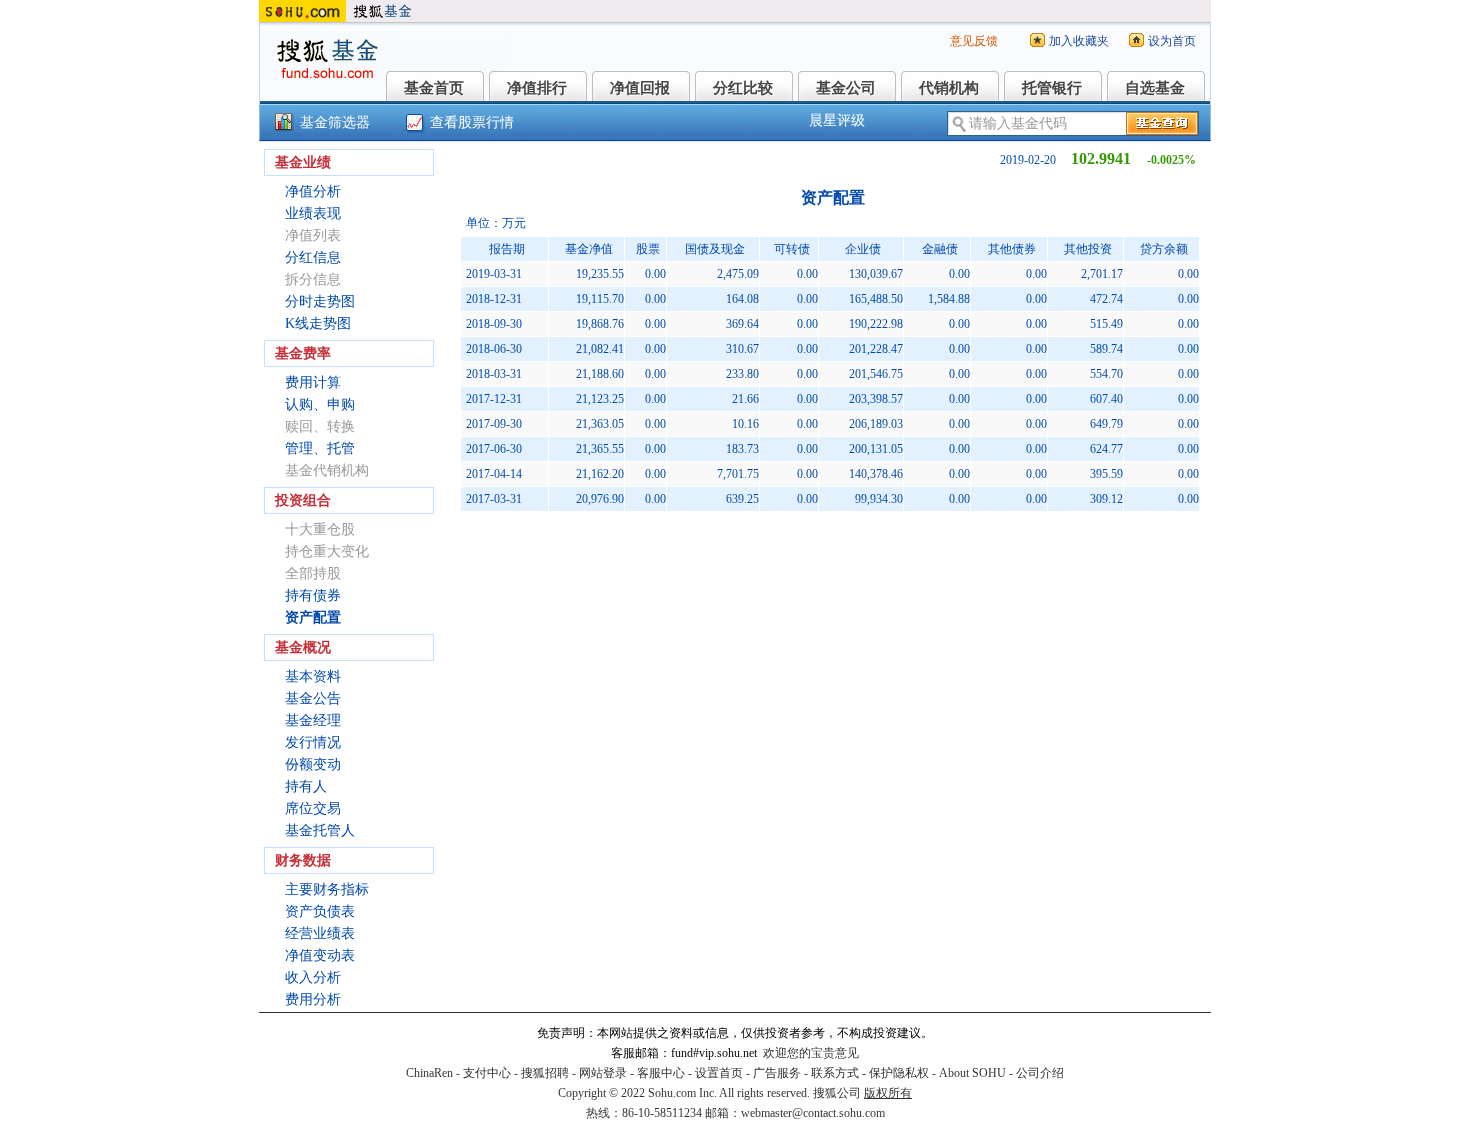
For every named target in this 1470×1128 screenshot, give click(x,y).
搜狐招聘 (545, 1073)
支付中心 (487, 1073)
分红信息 (313, 257)
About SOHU (972, 1073)
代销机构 (949, 88)
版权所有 (888, 1093)
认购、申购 (320, 404)
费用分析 (313, 999)
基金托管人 (320, 830)
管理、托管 (320, 448)
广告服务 (777, 1073)
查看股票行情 (472, 122)
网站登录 (603, 1073)
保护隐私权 (899, 1073)
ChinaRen (429, 1073)
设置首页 (719, 1073)
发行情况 (313, 742)
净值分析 (313, 191)
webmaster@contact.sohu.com (813, 1113)
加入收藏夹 (1079, 41)
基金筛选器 (335, 122)
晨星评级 (837, 120)
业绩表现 (313, 213)
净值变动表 (320, 955)
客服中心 (661, 1073)
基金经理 (313, 720)
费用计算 (313, 382)
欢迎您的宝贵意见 (811, 1053)
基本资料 (313, 676)
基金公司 (846, 88)
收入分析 (313, 977)
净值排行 (537, 88)
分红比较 (743, 88)
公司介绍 (1040, 1073)
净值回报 (640, 88)
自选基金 (1155, 88)
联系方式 (835, 1073)
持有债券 (313, 595)
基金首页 (434, 88)
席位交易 (313, 808)
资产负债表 (320, 911)
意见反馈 (974, 41)
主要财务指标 (327, 889)
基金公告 (313, 698)
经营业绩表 (320, 933)
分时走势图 (320, 301)
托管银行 (1052, 88)
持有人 (306, 786)
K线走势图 (318, 323)
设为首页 (1172, 41)
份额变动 (313, 764)
